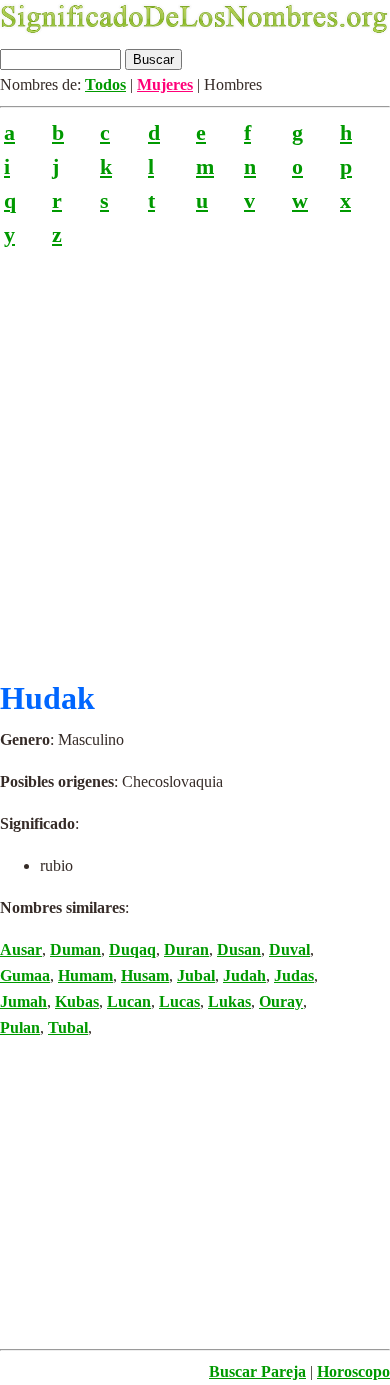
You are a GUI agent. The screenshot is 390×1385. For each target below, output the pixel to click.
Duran (186, 949)
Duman (75, 949)
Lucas (179, 1001)
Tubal (68, 1027)
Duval (289, 949)
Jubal (196, 975)
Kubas (77, 1001)
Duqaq (132, 949)
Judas (294, 975)
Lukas (229, 1001)
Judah (244, 975)
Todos (105, 84)
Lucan (129, 1001)
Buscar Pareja (257, 1371)
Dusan (239, 949)
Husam (145, 975)
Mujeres (165, 84)
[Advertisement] (195, 455)
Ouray (281, 1001)
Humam (85, 975)
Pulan (20, 1027)
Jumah (23, 1001)
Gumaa (25, 975)
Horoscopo (353, 1371)
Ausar (21, 949)
